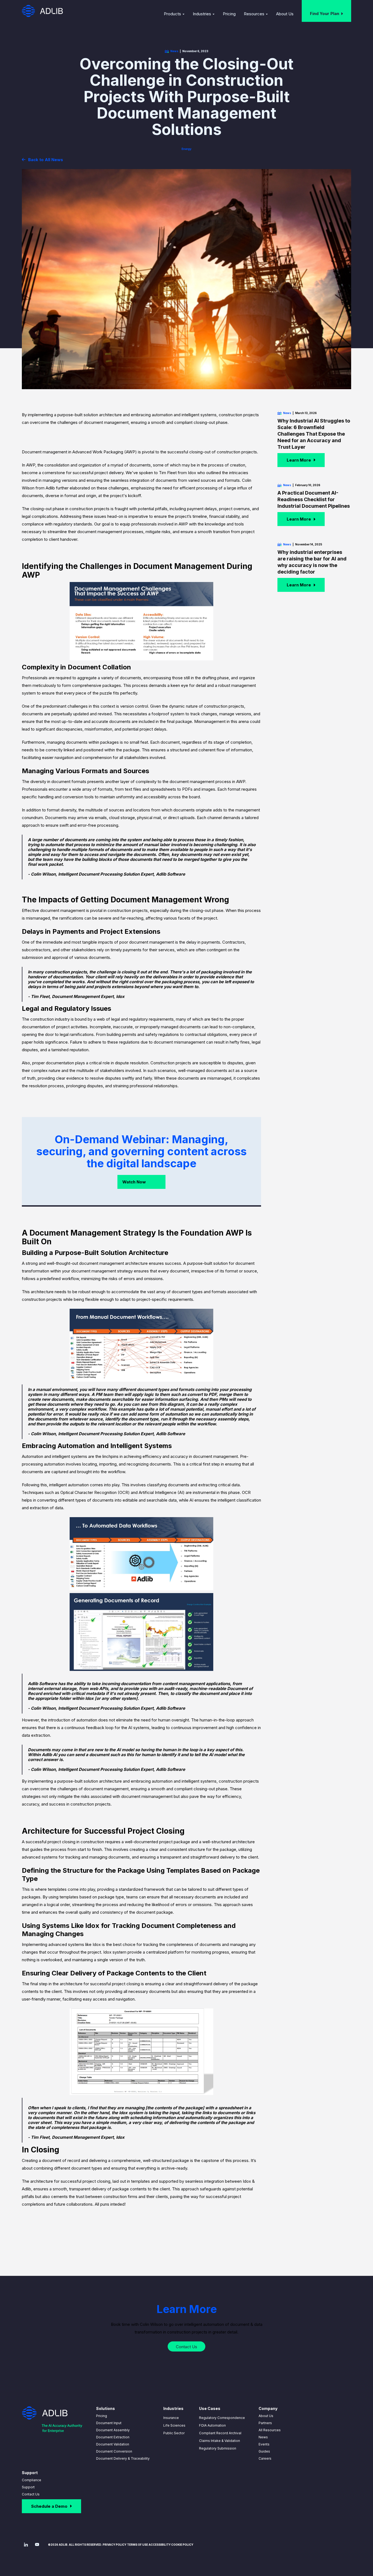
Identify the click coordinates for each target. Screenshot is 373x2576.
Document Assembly (113, 2430)
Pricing (102, 2416)
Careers (265, 2458)
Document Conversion (114, 2451)
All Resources (270, 2430)
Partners (265, 2423)
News (263, 2437)
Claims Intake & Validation (220, 2441)
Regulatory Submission (218, 2448)
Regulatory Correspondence (222, 2418)
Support (28, 2487)
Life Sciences (174, 2425)
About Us (266, 2416)
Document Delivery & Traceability (123, 2458)
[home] (42, 11)
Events (264, 2444)
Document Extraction (113, 2437)
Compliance (32, 2480)
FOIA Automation (212, 2425)
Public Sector (174, 2433)
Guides (264, 2451)
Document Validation (113, 2444)
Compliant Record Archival (220, 2433)
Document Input (109, 2423)
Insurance (171, 2418)
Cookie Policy (182, 2545)
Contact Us (31, 2494)
